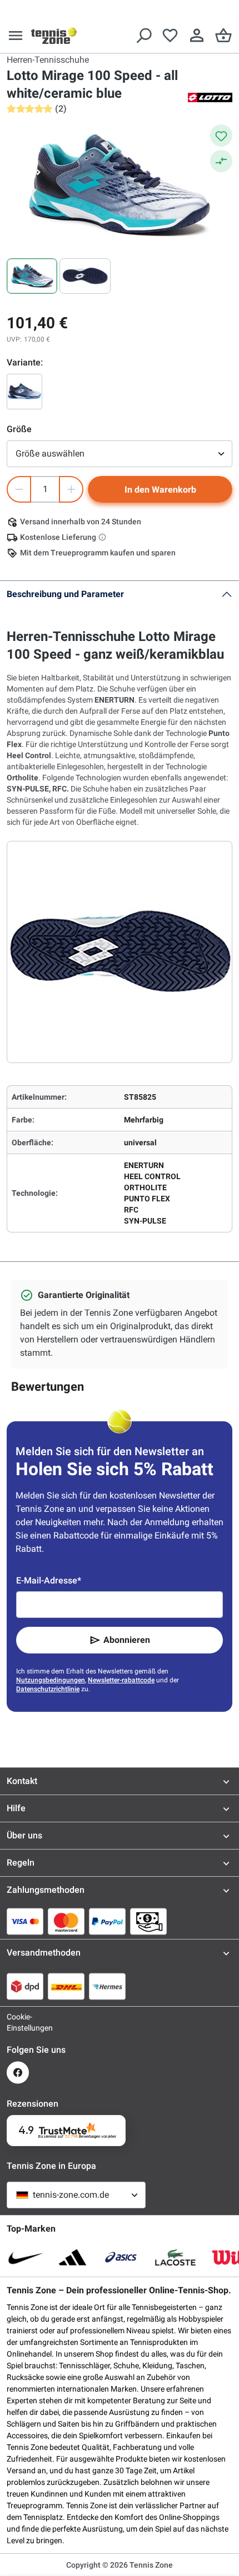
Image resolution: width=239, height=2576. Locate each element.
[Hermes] (107, 1986)
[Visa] (25, 1921)
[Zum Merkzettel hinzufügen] (221, 136)
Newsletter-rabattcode (121, 1680)
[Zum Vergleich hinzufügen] (221, 161)
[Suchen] (143, 36)
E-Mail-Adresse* (49, 1580)
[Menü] (16, 36)
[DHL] (66, 1986)
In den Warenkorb (160, 490)
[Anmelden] (197, 36)
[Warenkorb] (223, 36)
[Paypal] (107, 1921)
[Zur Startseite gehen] (54, 36)
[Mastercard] (66, 1921)
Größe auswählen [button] (50, 453)
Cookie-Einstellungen (18, 2022)
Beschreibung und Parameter (65, 594)
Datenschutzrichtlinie (48, 1689)
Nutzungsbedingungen (51, 1680)
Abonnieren (127, 1640)
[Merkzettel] (170, 36)
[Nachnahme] (148, 1921)
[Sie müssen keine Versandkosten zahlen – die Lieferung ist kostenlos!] (103, 537)
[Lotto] (210, 97)
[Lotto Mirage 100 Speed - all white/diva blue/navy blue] (24, 392)
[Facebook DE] (18, 2073)
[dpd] (25, 1986)
